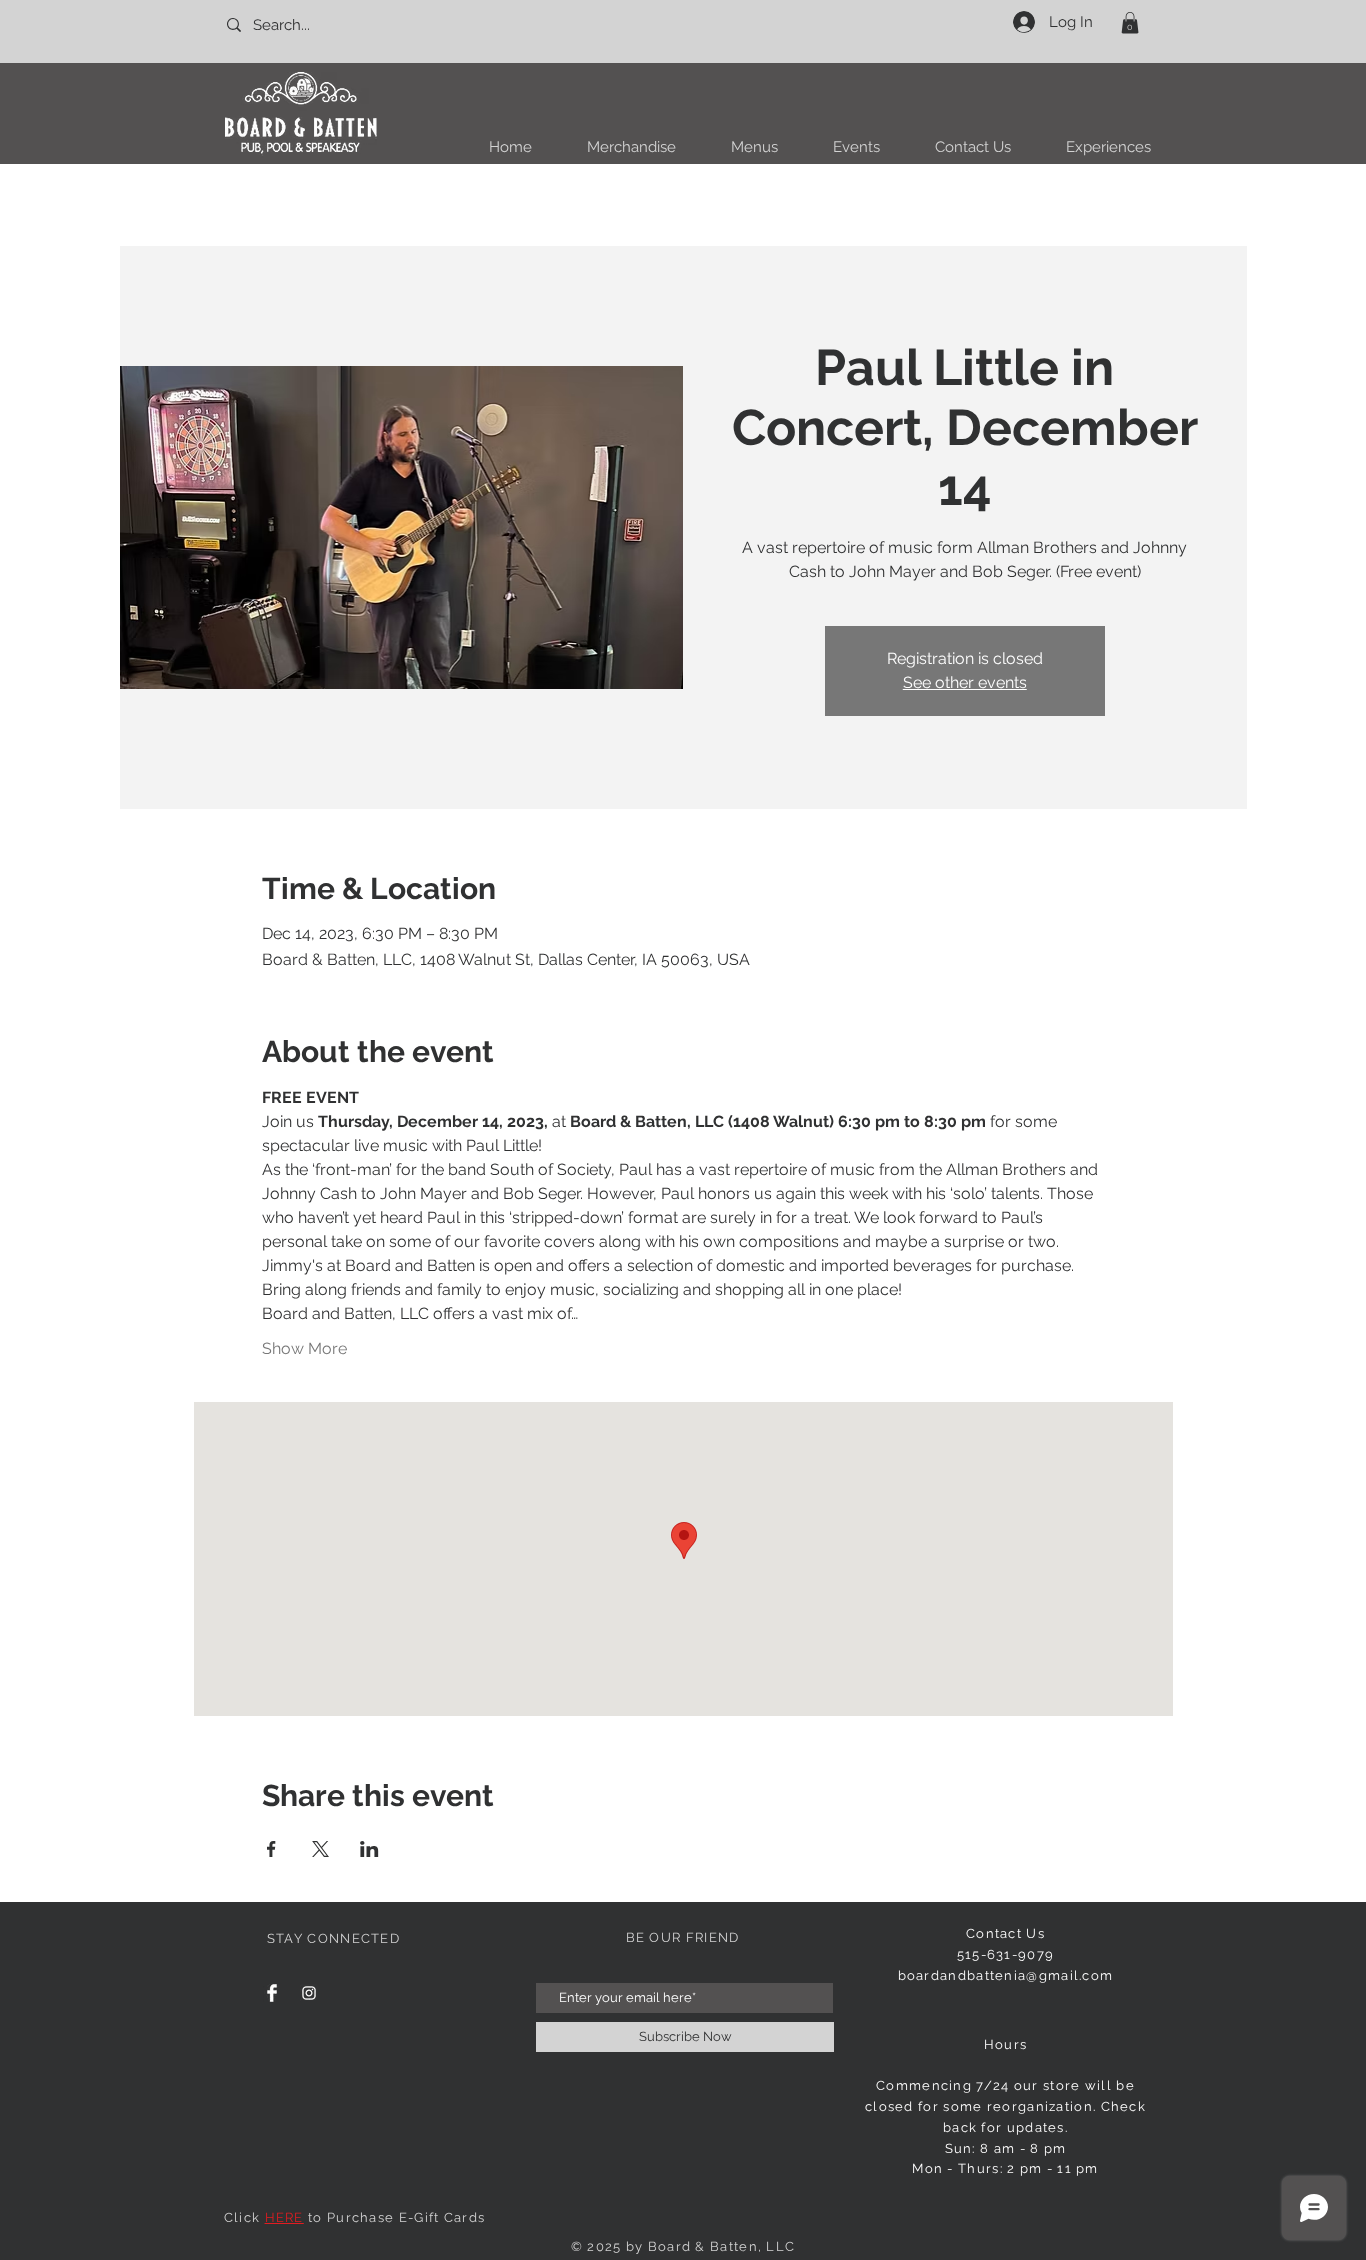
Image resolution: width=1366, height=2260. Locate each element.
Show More (304, 1348)
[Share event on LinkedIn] (369, 1849)
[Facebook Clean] (272, 1993)
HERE (284, 2217)
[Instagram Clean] (309, 1993)
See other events (965, 682)
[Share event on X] (320, 1849)
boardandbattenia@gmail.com (1006, 1975)
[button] (1130, 23)
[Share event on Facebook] (271, 1849)
